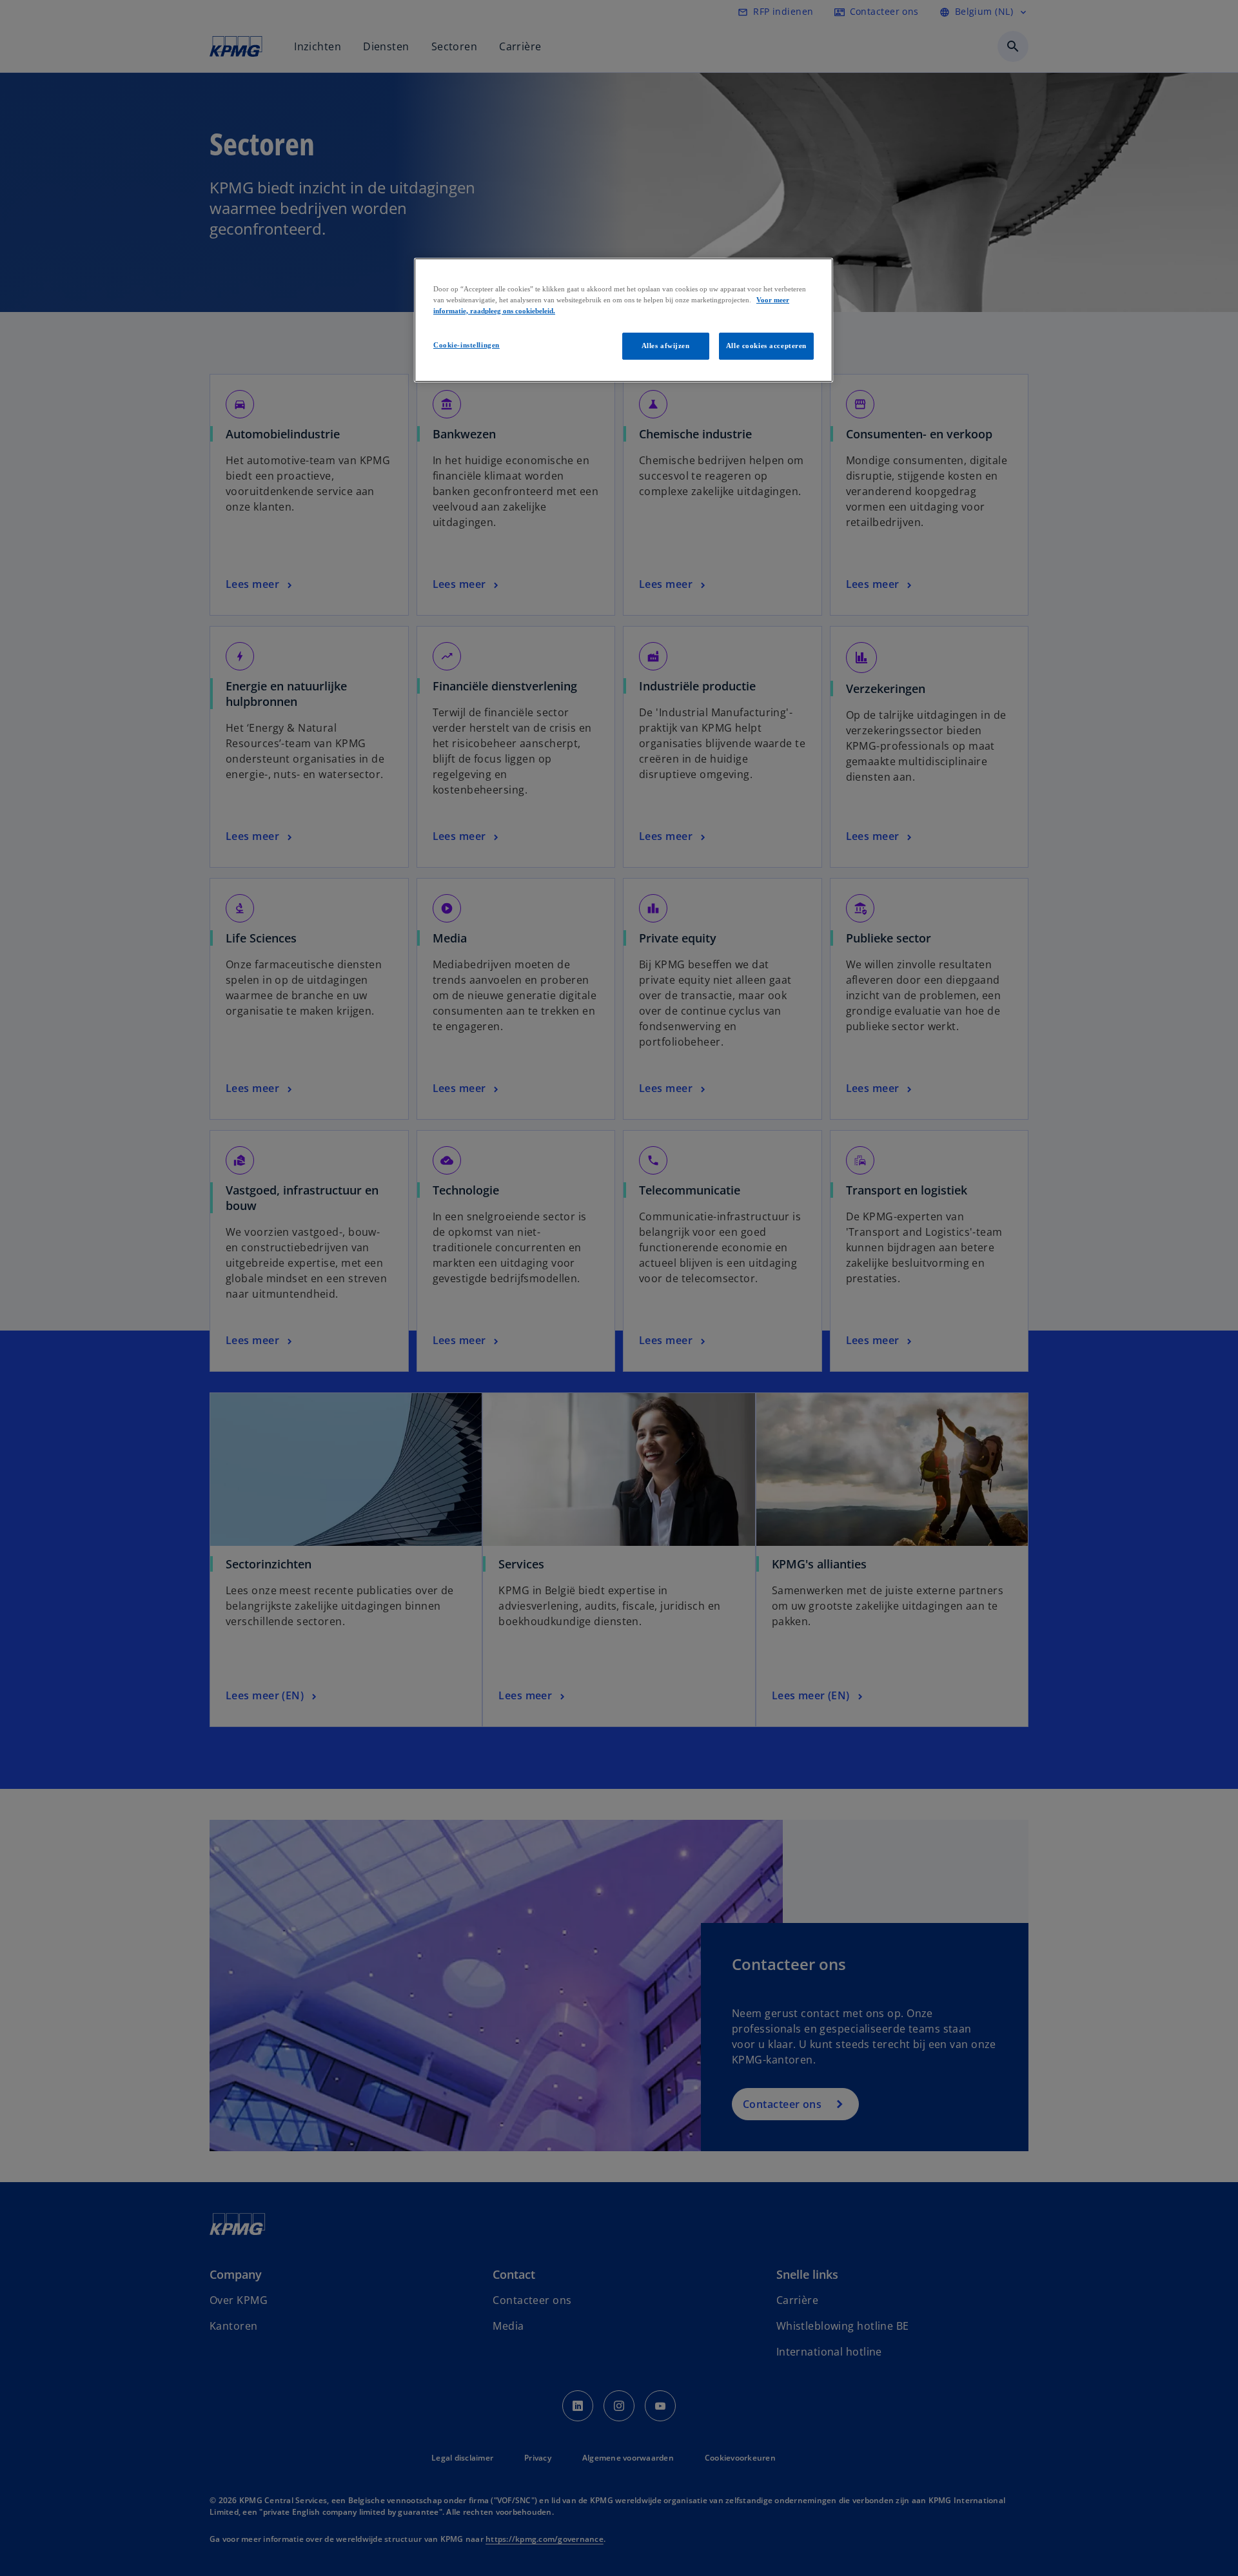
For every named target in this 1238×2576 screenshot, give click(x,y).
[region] (624, 320)
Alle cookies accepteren (766, 346)
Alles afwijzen (666, 346)
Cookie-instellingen (467, 345)
